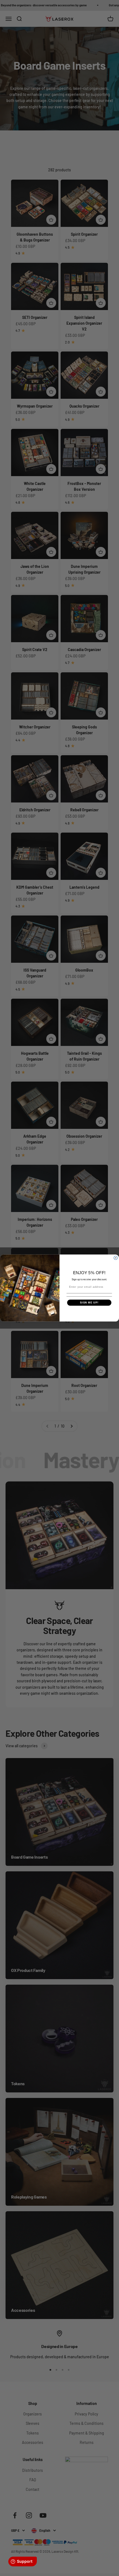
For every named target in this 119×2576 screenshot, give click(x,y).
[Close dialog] (116, 1258)
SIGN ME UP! (89, 1303)
